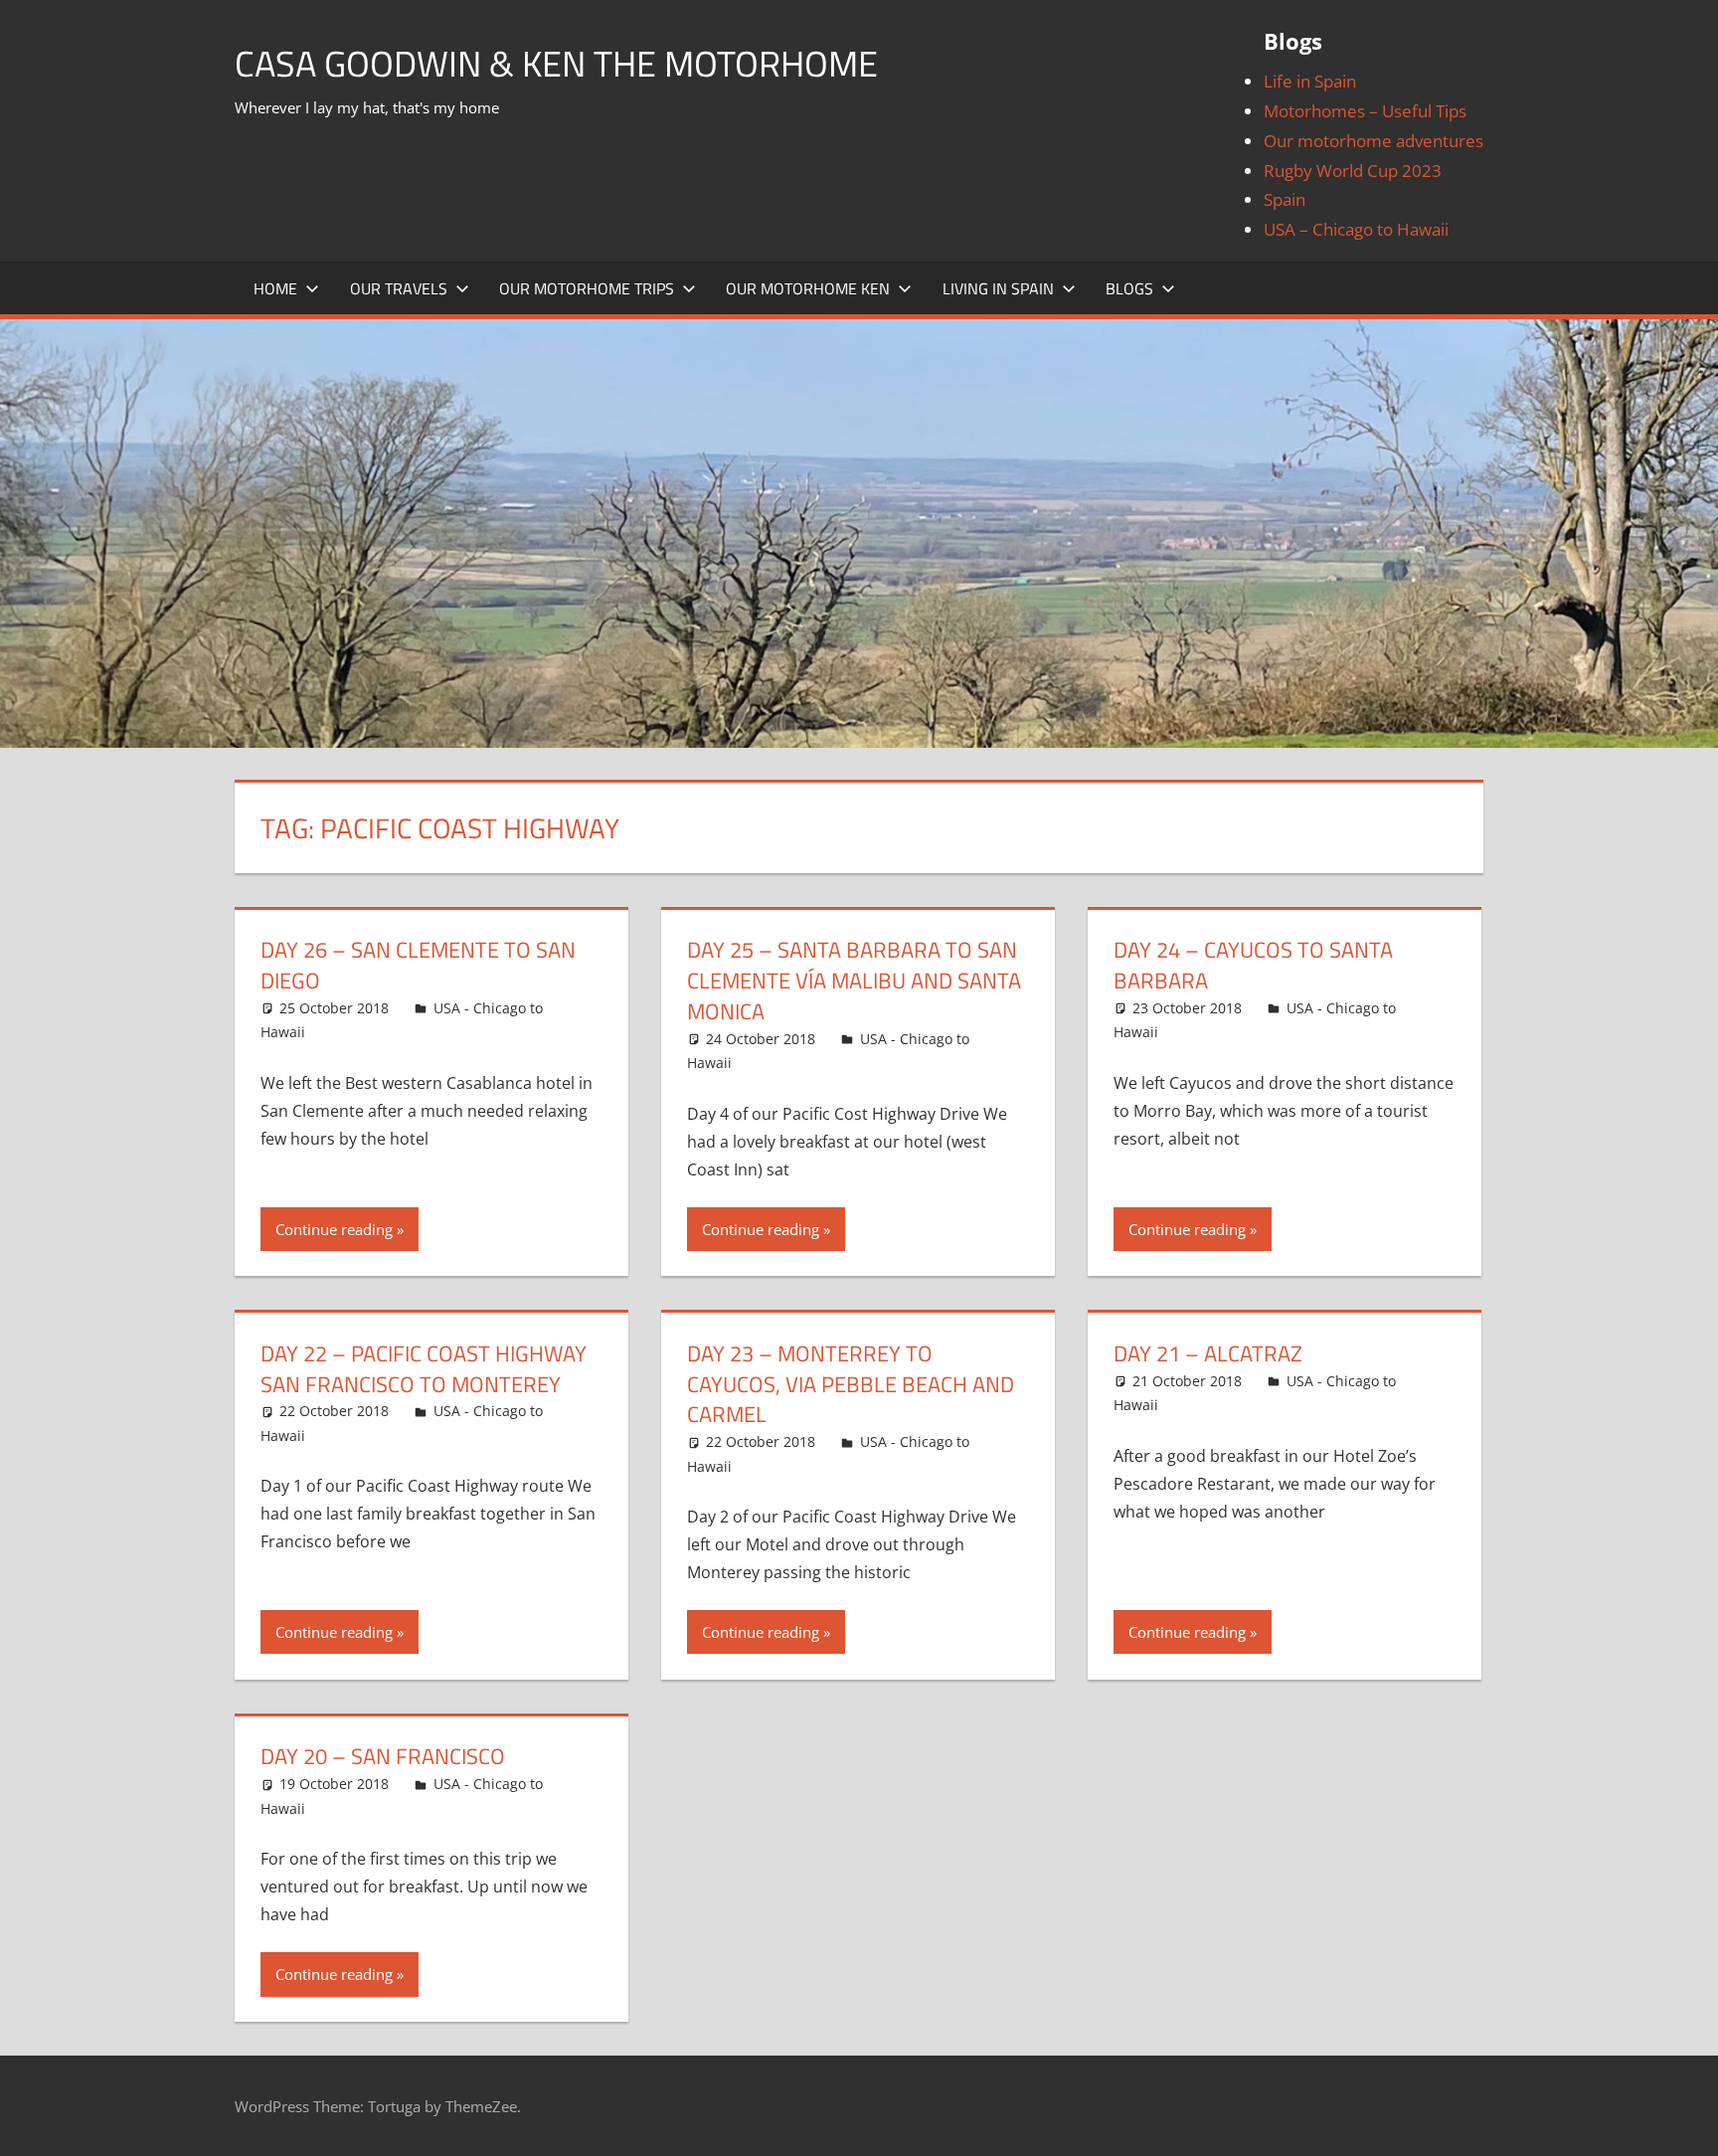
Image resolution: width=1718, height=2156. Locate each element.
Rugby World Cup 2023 (1353, 171)
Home (275, 288)
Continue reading (334, 1229)
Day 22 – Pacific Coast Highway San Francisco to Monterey (424, 1369)
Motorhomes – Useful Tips (1365, 111)
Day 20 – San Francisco (383, 1756)
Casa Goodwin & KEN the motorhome (556, 63)
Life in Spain (1310, 81)
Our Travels (399, 288)
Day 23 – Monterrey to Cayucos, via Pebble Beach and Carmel (851, 1384)
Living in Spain (998, 288)
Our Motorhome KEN (808, 288)
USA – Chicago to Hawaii (1356, 229)
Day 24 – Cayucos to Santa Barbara (1253, 965)
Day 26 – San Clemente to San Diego (418, 965)
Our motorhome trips (587, 288)
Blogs (1129, 288)
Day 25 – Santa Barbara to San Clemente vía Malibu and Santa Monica (854, 981)
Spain (1285, 199)
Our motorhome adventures (1374, 141)
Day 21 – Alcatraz (1208, 1353)
